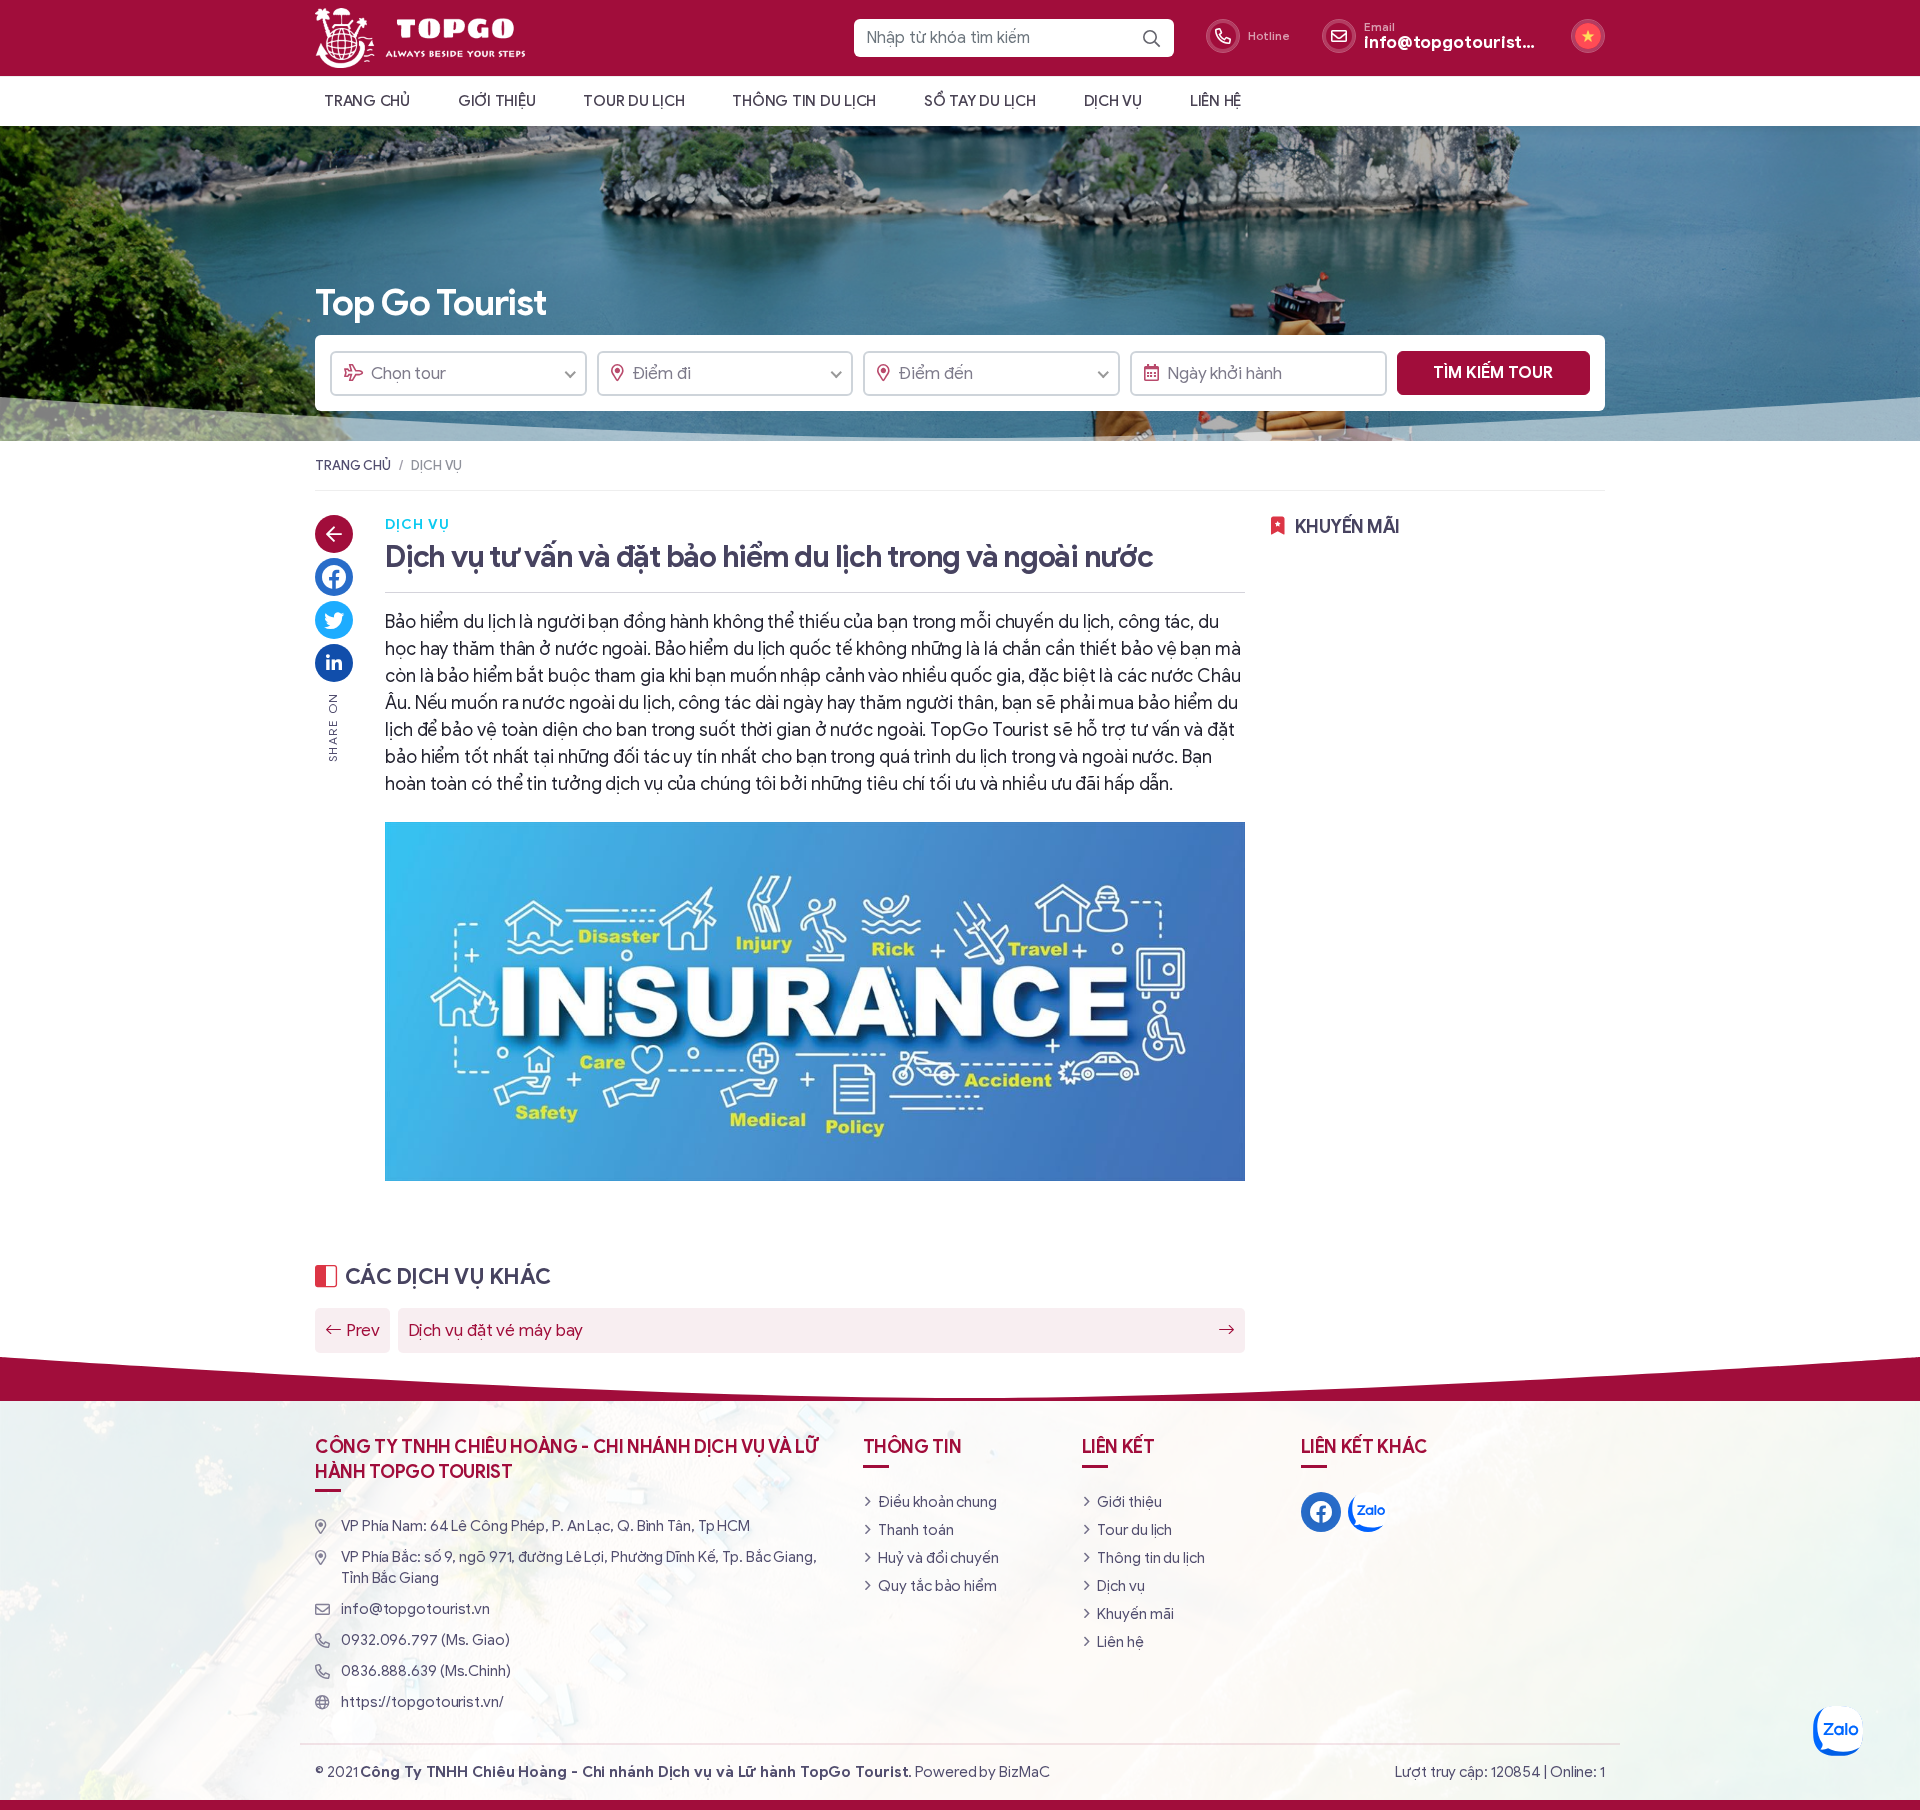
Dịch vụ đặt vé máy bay (496, 1330)
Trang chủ (367, 101)
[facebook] (1321, 1512)
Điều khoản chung (937, 1502)
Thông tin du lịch (804, 101)
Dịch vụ (1113, 101)
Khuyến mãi (1135, 1614)
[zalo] (1368, 1512)
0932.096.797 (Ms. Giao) (425, 1640)
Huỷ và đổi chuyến (938, 1558)
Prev (363, 1330)
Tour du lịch (633, 101)
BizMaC (1024, 1772)
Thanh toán (915, 1530)
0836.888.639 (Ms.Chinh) (426, 1671)
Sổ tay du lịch (980, 101)
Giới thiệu (497, 101)
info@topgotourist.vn (415, 1609)
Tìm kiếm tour (1493, 373)
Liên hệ (1215, 101)
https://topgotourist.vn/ (422, 1702)
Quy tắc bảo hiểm (937, 1586)
